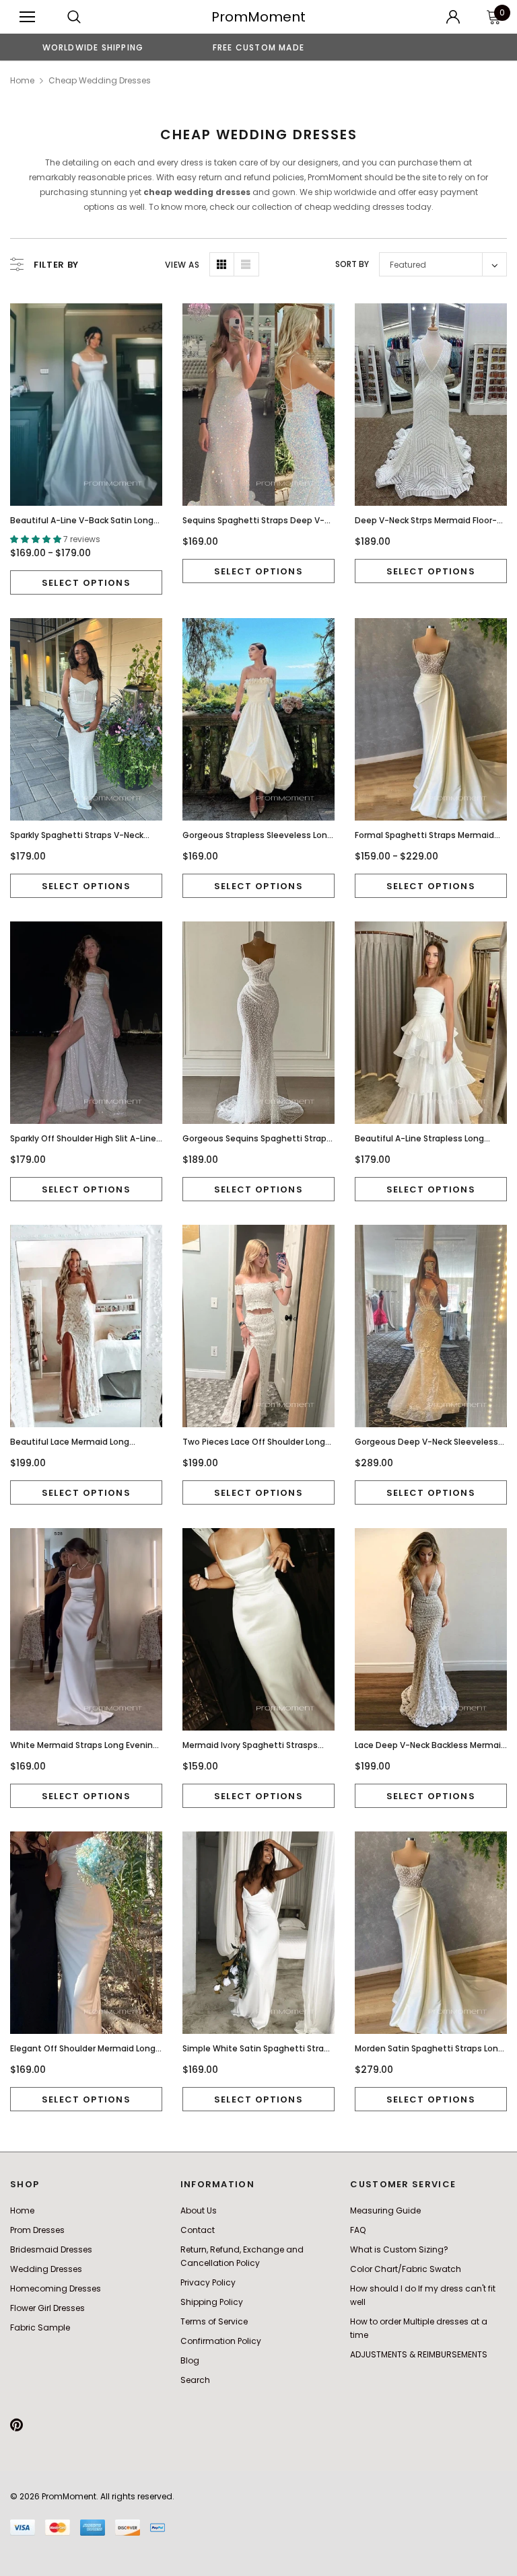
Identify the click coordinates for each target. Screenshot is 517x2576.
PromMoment (258, 17)
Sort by (352, 264)
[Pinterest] (16, 2425)
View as (182, 265)
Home (22, 80)
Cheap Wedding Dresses (100, 80)
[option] (93, 47)
